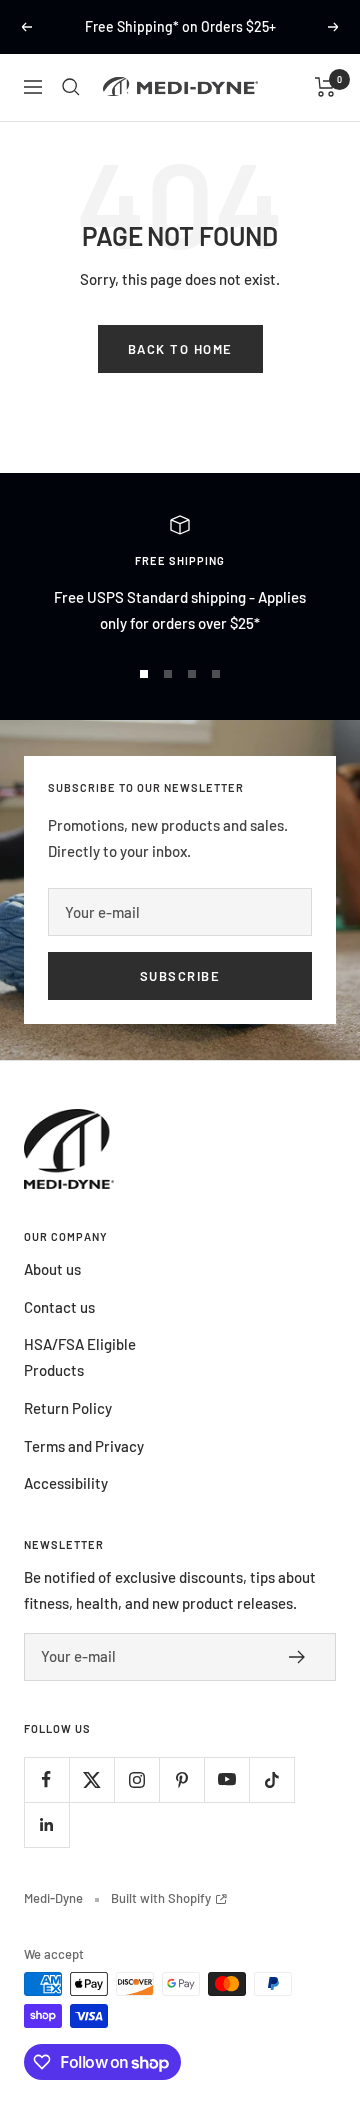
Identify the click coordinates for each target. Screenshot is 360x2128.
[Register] (302, 1657)
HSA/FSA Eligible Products (80, 1357)
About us (52, 1269)
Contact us (59, 1307)
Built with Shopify (169, 1897)
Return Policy (68, 1408)
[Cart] (325, 87)
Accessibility (66, 1483)
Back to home (180, 349)
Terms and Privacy (84, 1446)
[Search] (71, 87)
